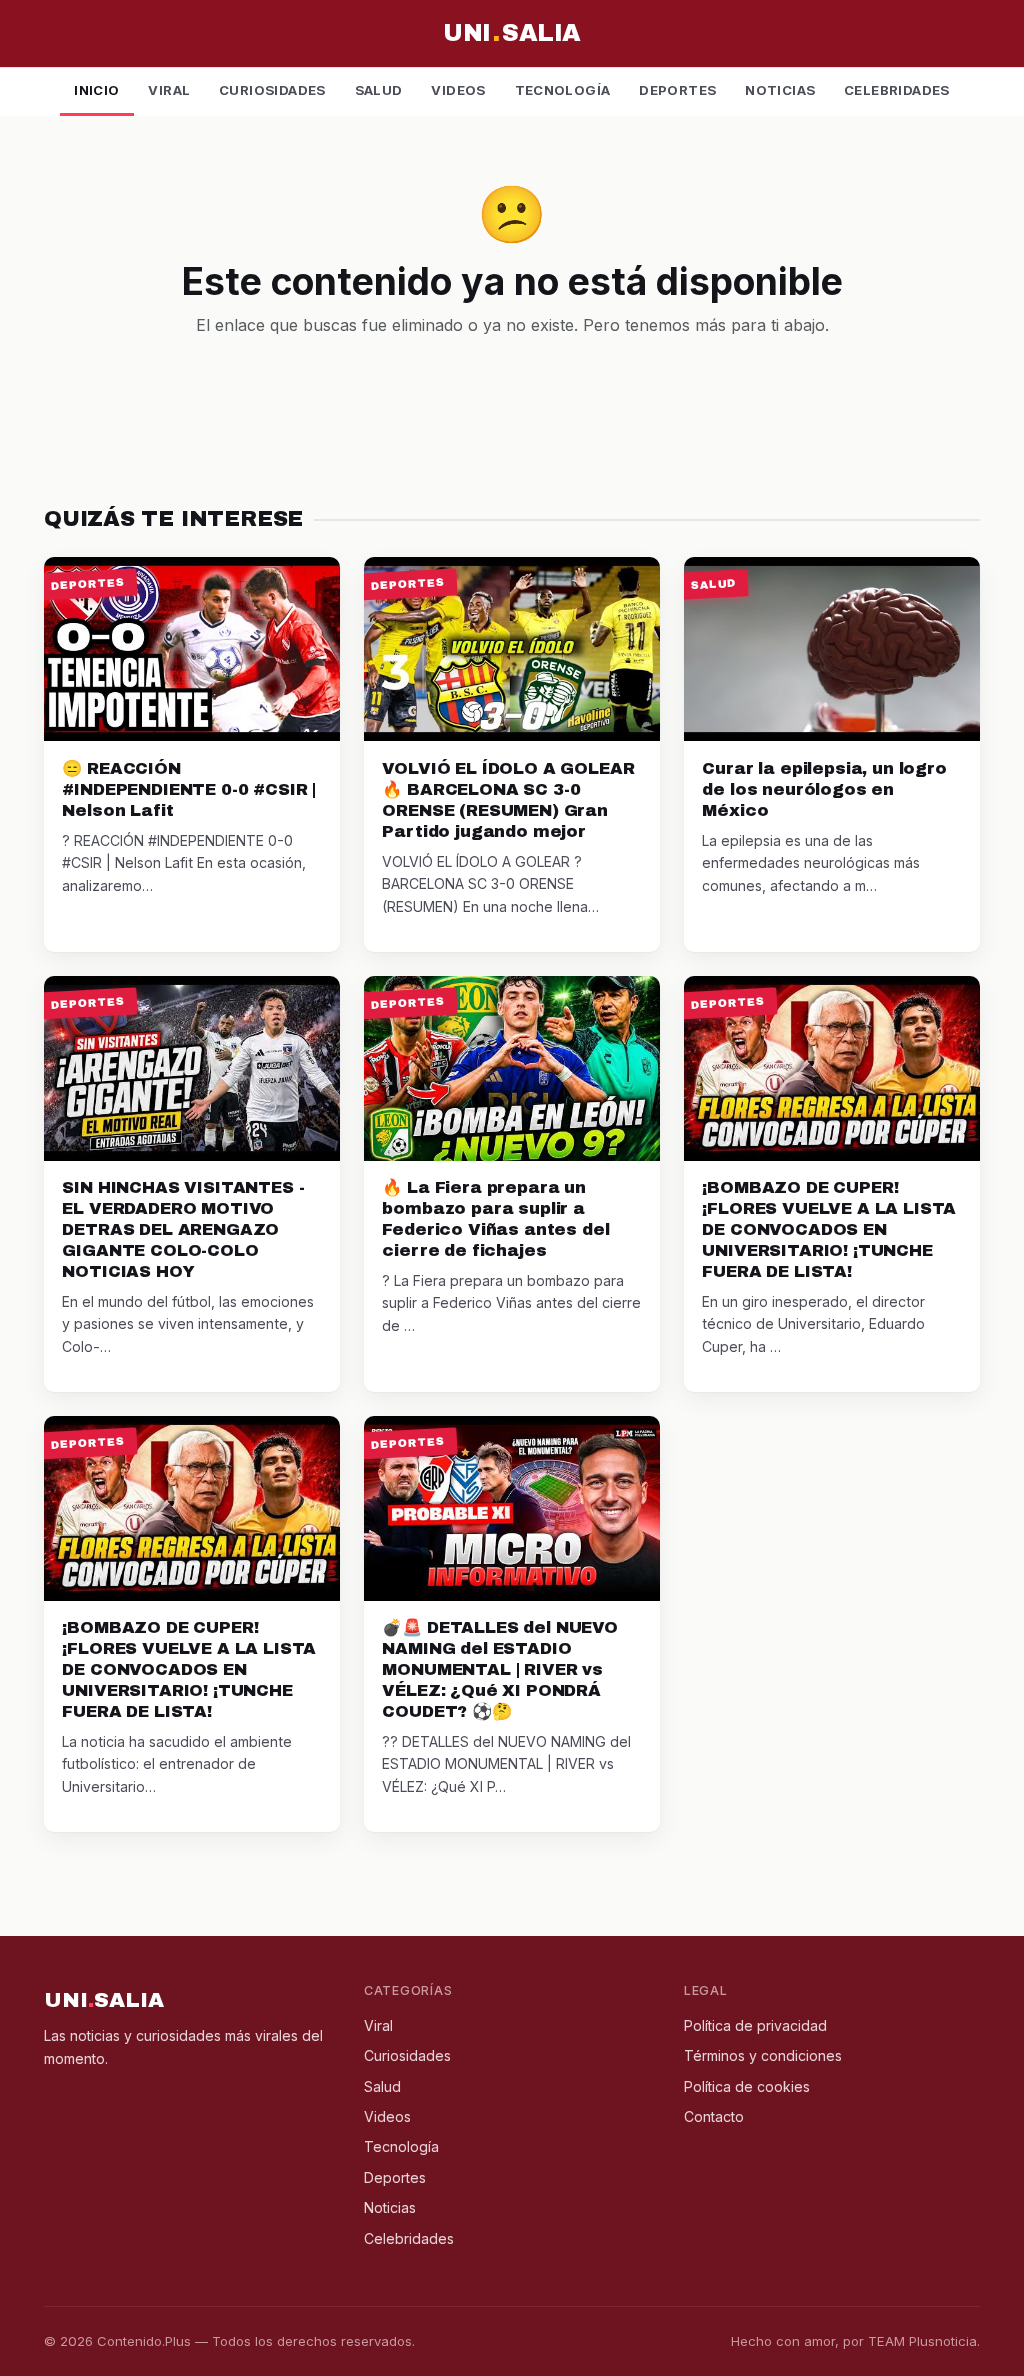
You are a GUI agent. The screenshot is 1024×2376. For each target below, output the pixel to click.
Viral (169, 90)
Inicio (96, 90)
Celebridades (897, 90)
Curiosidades (272, 90)
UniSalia (511, 33)
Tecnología (563, 90)
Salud (379, 90)
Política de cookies (747, 2086)
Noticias (780, 90)
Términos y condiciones (763, 2055)
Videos (458, 90)
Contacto (714, 2116)
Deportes (677, 90)
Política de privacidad (755, 2025)
